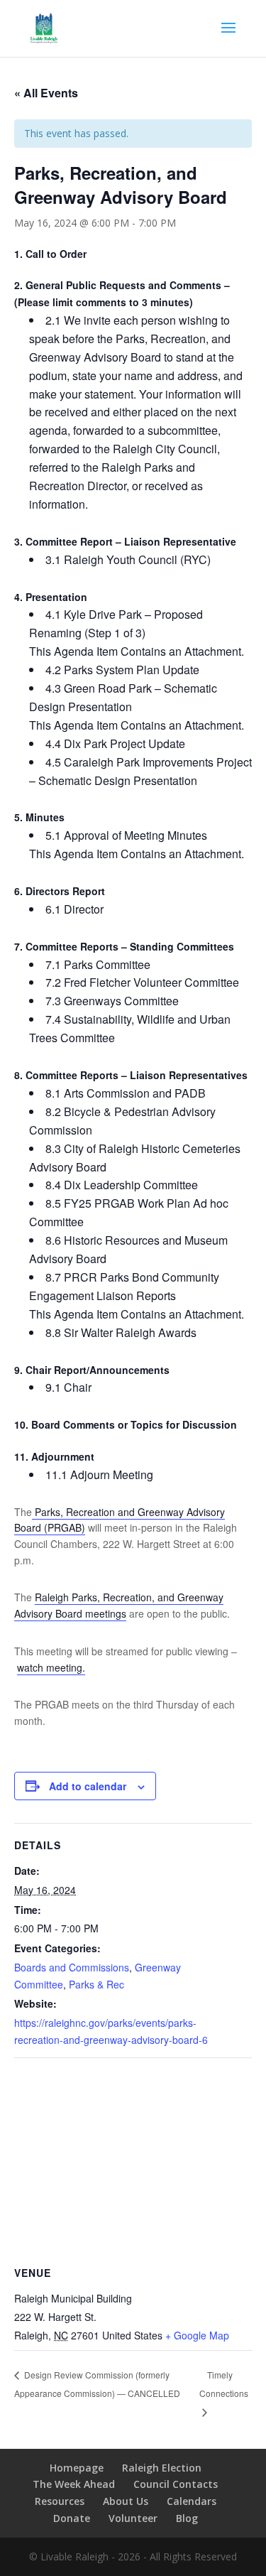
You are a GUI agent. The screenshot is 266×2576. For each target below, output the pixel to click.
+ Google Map (197, 2335)
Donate (72, 2518)
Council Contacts (176, 2484)
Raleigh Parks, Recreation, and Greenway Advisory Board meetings (119, 1605)
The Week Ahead (74, 2484)
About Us (126, 2501)
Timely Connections (224, 2384)
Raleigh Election (162, 2468)
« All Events (46, 93)
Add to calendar (88, 1786)
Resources (60, 2501)
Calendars (192, 2501)
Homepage (77, 2468)
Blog (187, 2518)
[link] (140, 412)
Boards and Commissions (72, 1967)
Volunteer (133, 2518)
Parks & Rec (96, 1984)
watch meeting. (51, 1667)
